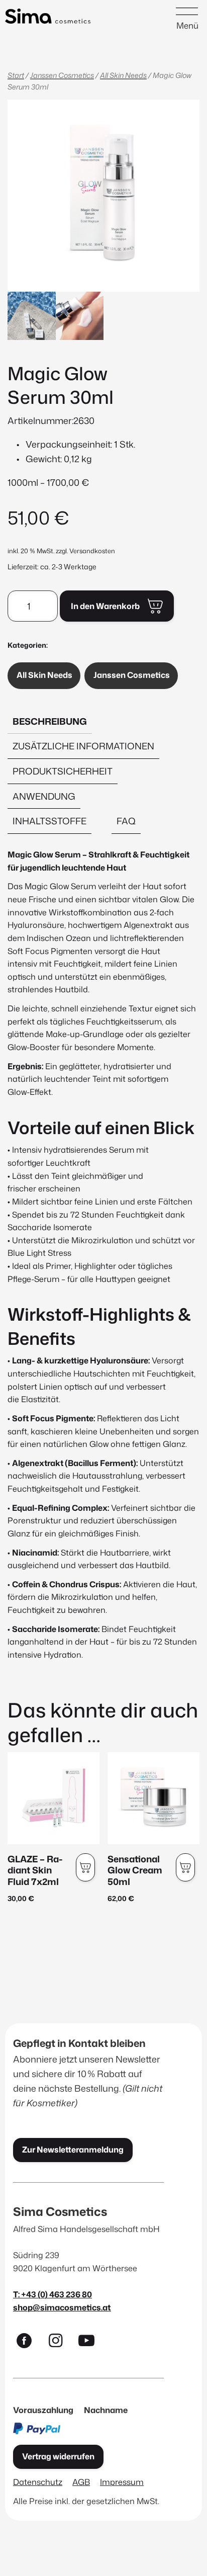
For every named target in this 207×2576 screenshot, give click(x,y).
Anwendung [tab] (44, 796)
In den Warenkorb (105, 606)
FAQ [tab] (126, 821)
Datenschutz (38, 2482)
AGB (81, 2482)
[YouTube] (91, 2343)
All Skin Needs (123, 75)
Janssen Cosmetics (62, 75)
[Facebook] (29, 2343)
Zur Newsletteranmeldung (73, 2150)
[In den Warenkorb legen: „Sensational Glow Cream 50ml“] (185, 1867)
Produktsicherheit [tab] (63, 771)
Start (16, 75)
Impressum (122, 2482)
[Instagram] (60, 2343)
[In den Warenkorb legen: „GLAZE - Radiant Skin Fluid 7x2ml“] (85, 1867)
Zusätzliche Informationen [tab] (83, 746)
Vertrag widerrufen (58, 2456)
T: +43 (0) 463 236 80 (53, 2294)
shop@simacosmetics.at (62, 2307)
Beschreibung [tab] (50, 721)
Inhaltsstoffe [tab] (49, 821)
